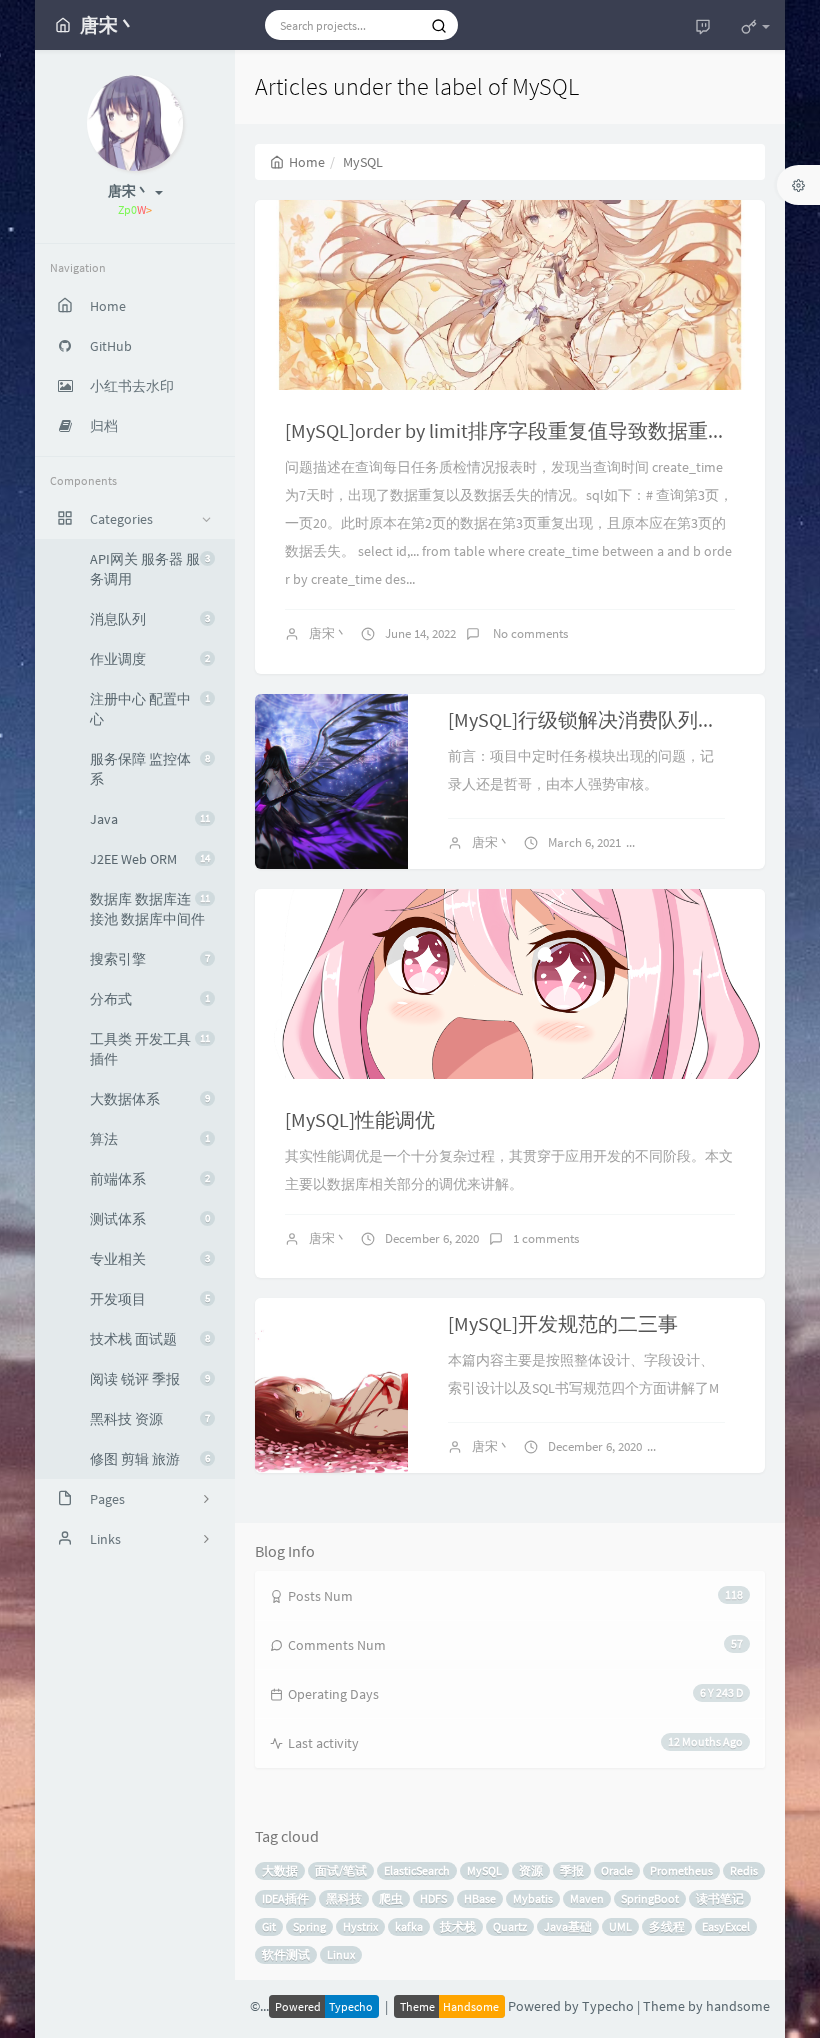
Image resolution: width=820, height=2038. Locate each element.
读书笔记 (720, 1898)
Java (150, 819)
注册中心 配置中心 (150, 709)
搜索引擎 (150, 959)
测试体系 (150, 1219)
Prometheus (681, 1870)
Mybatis (533, 1898)
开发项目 (150, 1299)
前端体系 (150, 1179)
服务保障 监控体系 (150, 769)
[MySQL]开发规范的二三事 (563, 1323)
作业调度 (150, 659)
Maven (587, 1898)
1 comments (688, 842)
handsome (738, 2006)
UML (620, 1926)
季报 (572, 1870)
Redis (744, 1870)
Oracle (617, 1870)
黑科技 (344, 1898)
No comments (529, 633)
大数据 (280, 1870)
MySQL (484, 1870)
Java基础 (568, 1926)
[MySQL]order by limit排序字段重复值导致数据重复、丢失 (536, 430)
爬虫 (391, 1898)
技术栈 (458, 1926)
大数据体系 (150, 1099)
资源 (531, 1870)
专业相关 (150, 1259)
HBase (480, 1898)
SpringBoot (650, 1898)
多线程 (667, 1926)
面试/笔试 (341, 1870)
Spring (309, 1926)
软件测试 (286, 1954)
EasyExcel (726, 1926)
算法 (150, 1139)
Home (307, 162)
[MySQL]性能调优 (360, 1119)
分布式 (150, 999)
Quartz (510, 1926)
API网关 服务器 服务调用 (150, 569)
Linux (341, 1954)
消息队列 (150, 619)
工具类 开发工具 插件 (150, 1049)
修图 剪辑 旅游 (150, 1459)
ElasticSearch (417, 1870)
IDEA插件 (285, 1898)
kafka (409, 1926)
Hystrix (360, 1926)
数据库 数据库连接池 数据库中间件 (150, 909)
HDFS (433, 1898)
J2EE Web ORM (150, 859)
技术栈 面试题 (150, 1339)
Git (269, 1926)
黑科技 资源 (150, 1419)
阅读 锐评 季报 (150, 1379)
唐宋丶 (328, 633)
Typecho (608, 2006)
